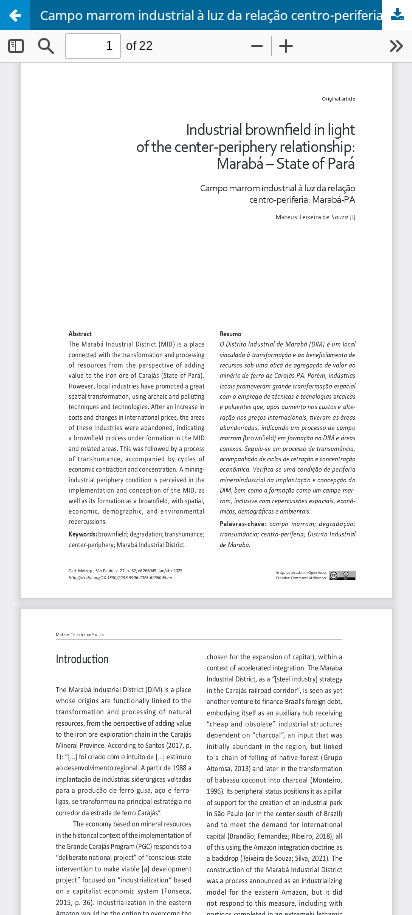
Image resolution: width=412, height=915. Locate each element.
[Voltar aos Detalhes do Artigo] (15, 15)
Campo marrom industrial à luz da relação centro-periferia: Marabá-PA (226, 15)
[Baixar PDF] (397, 15)
